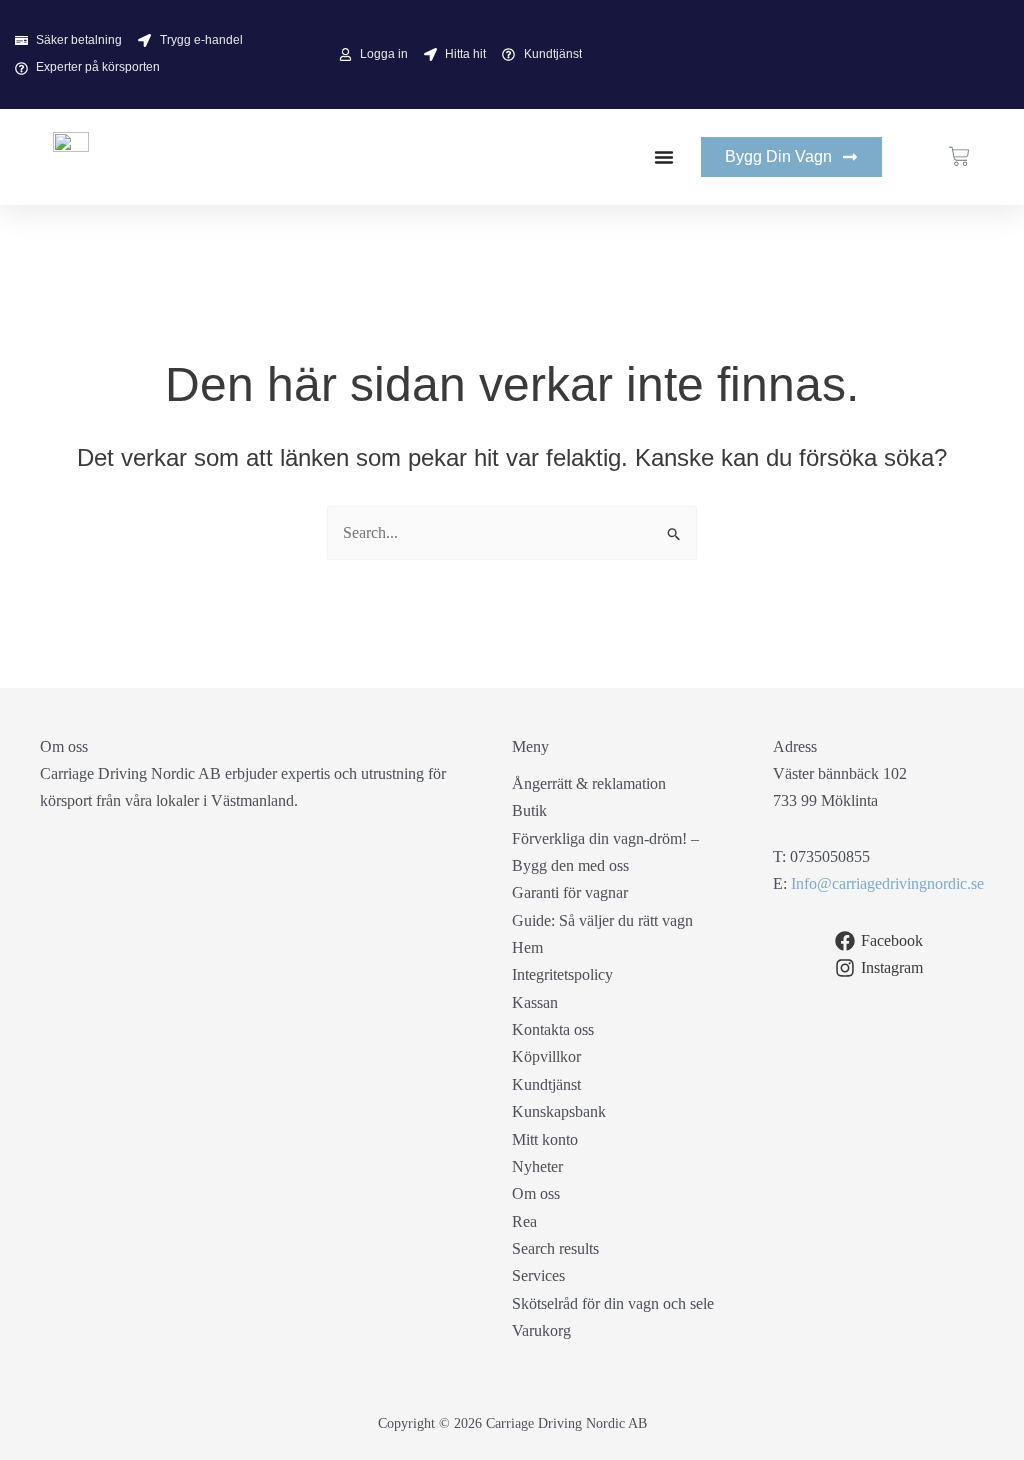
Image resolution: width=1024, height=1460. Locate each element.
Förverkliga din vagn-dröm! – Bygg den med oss (605, 852)
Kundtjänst (546, 1084)
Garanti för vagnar (570, 892)
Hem (527, 947)
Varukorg (541, 1330)
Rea (524, 1221)
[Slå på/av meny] (664, 157)
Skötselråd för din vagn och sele (613, 1303)
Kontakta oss (553, 1029)
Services (538, 1275)
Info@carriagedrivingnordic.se (887, 883)
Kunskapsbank (559, 1111)
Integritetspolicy (562, 974)
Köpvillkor (546, 1056)
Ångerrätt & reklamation (589, 783)
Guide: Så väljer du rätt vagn (602, 920)
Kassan (535, 1002)
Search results (555, 1248)
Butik (529, 810)
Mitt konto (545, 1139)
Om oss (536, 1193)
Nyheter (537, 1166)
